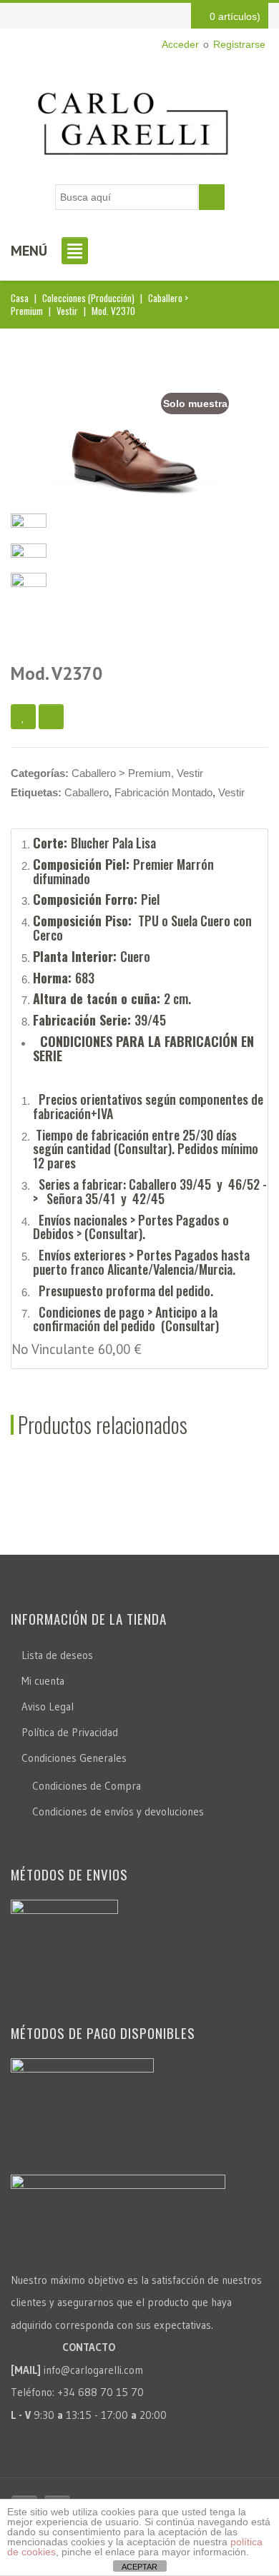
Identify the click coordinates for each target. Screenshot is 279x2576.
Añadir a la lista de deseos (23, 717)
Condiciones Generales (74, 1758)
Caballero (87, 792)
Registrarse (239, 44)
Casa (20, 298)
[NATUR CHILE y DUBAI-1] (29, 584)
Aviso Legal (48, 1707)
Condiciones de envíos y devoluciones (118, 1811)
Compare (51, 717)
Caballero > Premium (121, 773)
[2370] (137, 455)
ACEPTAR (139, 2567)
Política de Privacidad (70, 1732)
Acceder (180, 44)
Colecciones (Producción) (88, 298)
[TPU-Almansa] (29, 554)
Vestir (67, 311)
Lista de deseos (57, 1655)
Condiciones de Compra (87, 1786)
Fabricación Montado (163, 792)
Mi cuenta (43, 1681)
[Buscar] (212, 197)
